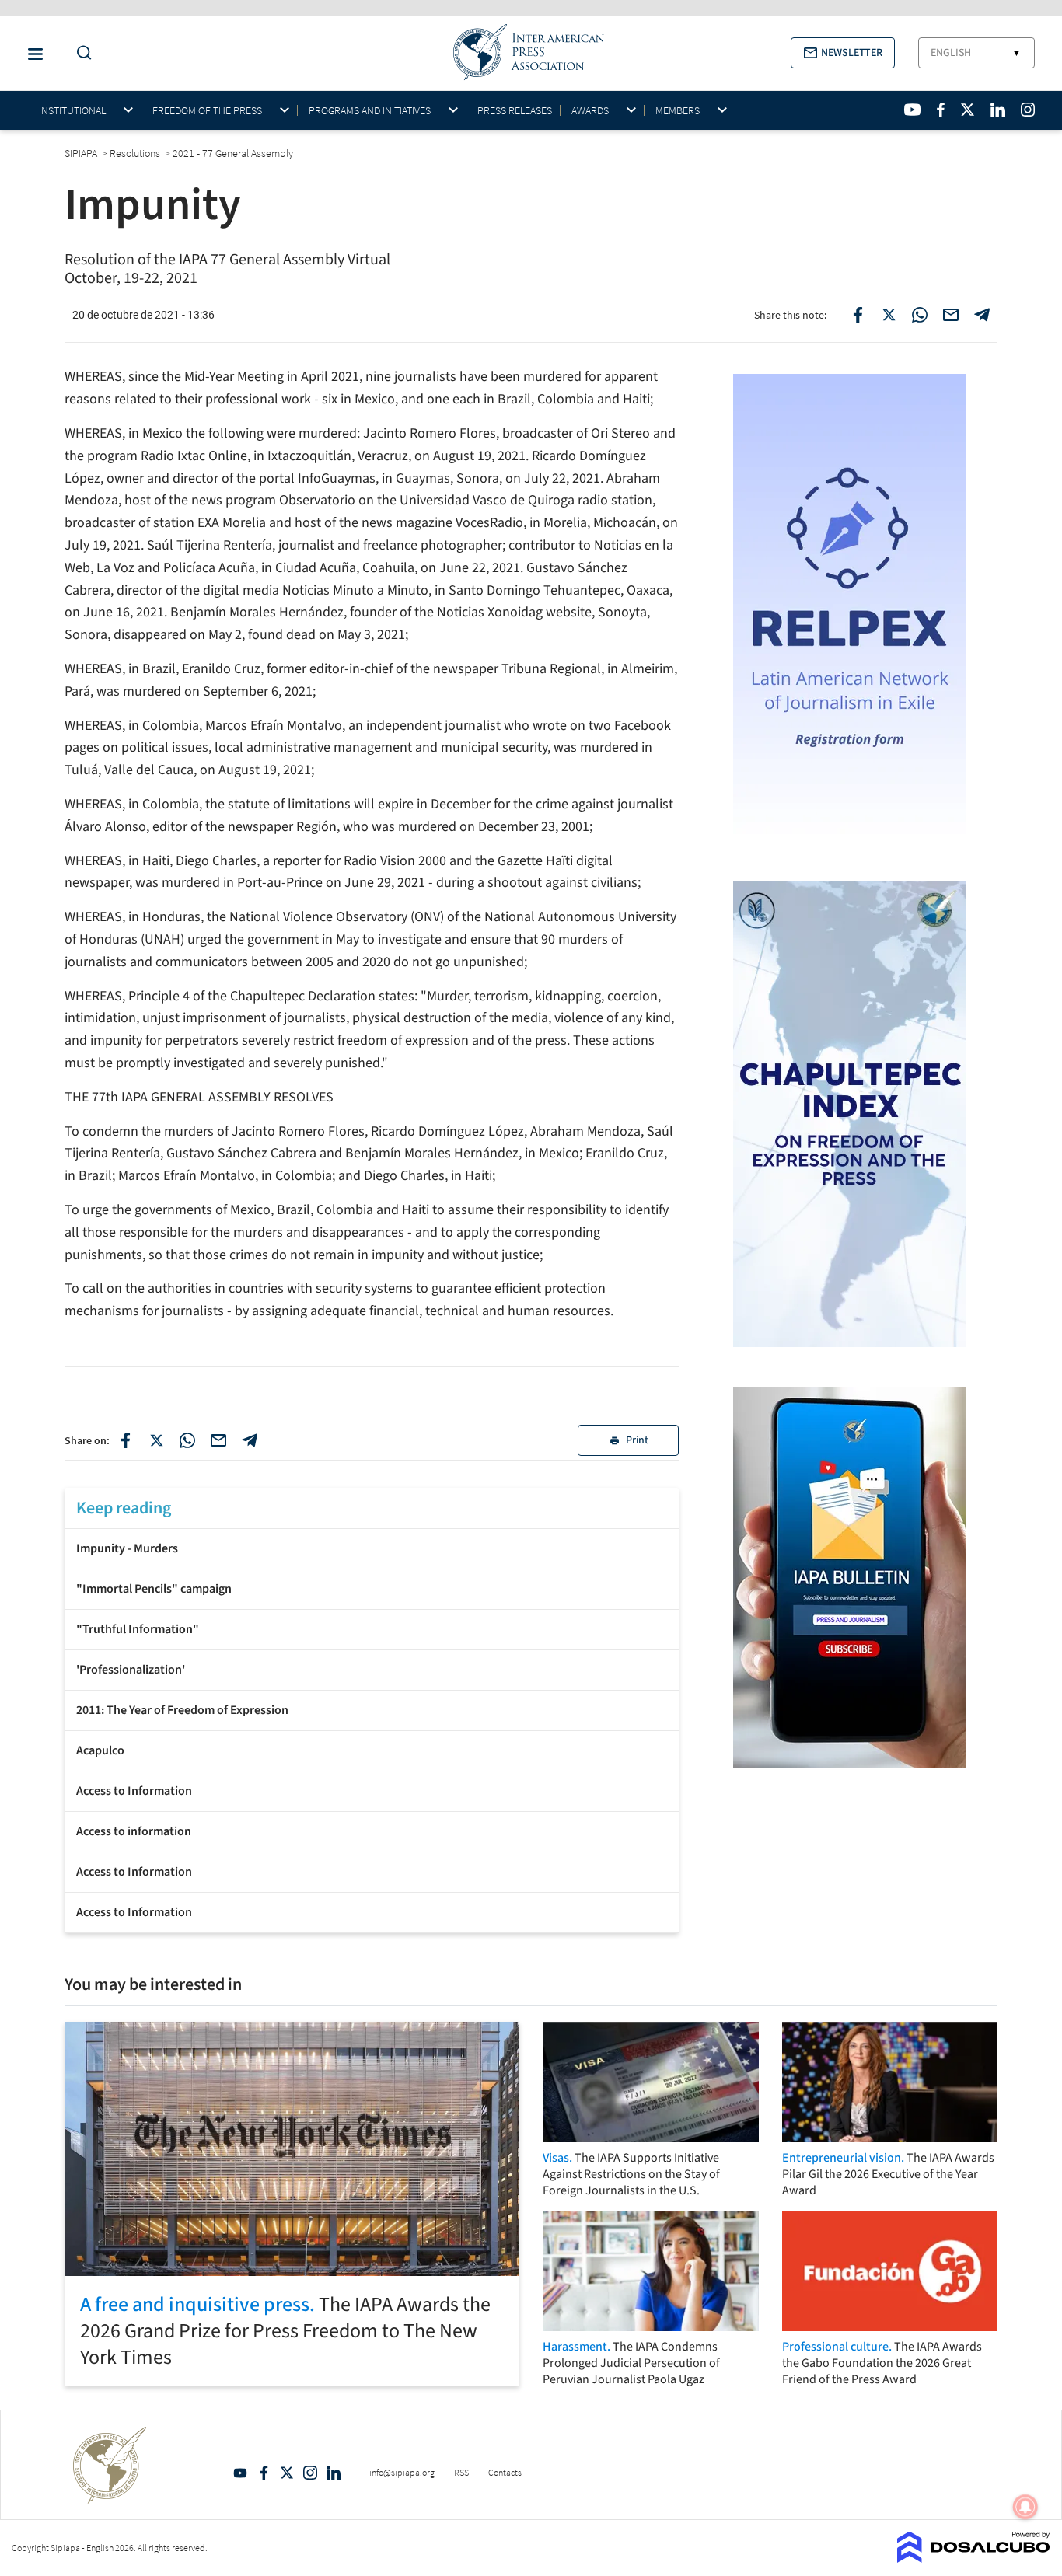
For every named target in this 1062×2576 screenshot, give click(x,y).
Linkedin (334, 2473)
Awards (590, 111)
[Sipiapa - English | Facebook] (941, 110)
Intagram (310, 2473)
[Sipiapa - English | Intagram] (1028, 110)
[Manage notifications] (1025, 2507)
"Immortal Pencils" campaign (154, 1589)
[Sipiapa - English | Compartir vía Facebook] (125, 1440)
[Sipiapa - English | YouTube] (912, 110)
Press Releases (515, 110)
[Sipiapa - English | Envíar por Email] (951, 315)
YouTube (240, 2473)
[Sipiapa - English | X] (968, 110)
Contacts (505, 2472)
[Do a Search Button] (80, 53)
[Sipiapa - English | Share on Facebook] (858, 315)
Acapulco (100, 1750)
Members (678, 111)
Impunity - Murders (127, 1548)
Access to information (134, 1831)
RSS (461, 2472)
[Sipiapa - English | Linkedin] (997, 110)
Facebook (264, 2473)
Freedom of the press (207, 111)
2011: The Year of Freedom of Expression (182, 1710)
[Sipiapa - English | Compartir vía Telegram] (250, 1440)
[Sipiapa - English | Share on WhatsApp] (920, 315)
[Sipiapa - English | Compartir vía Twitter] (156, 1440)
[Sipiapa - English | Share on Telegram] (982, 315)
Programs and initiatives (370, 111)
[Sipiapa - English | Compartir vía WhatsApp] (187, 1440)
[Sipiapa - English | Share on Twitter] (889, 315)
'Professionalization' (131, 1670)
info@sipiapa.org (402, 2472)
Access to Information (134, 1791)
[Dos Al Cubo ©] (974, 2558)
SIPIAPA (82, 153)
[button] (843, 53)
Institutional (72, 111)
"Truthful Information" (138, 1629)
